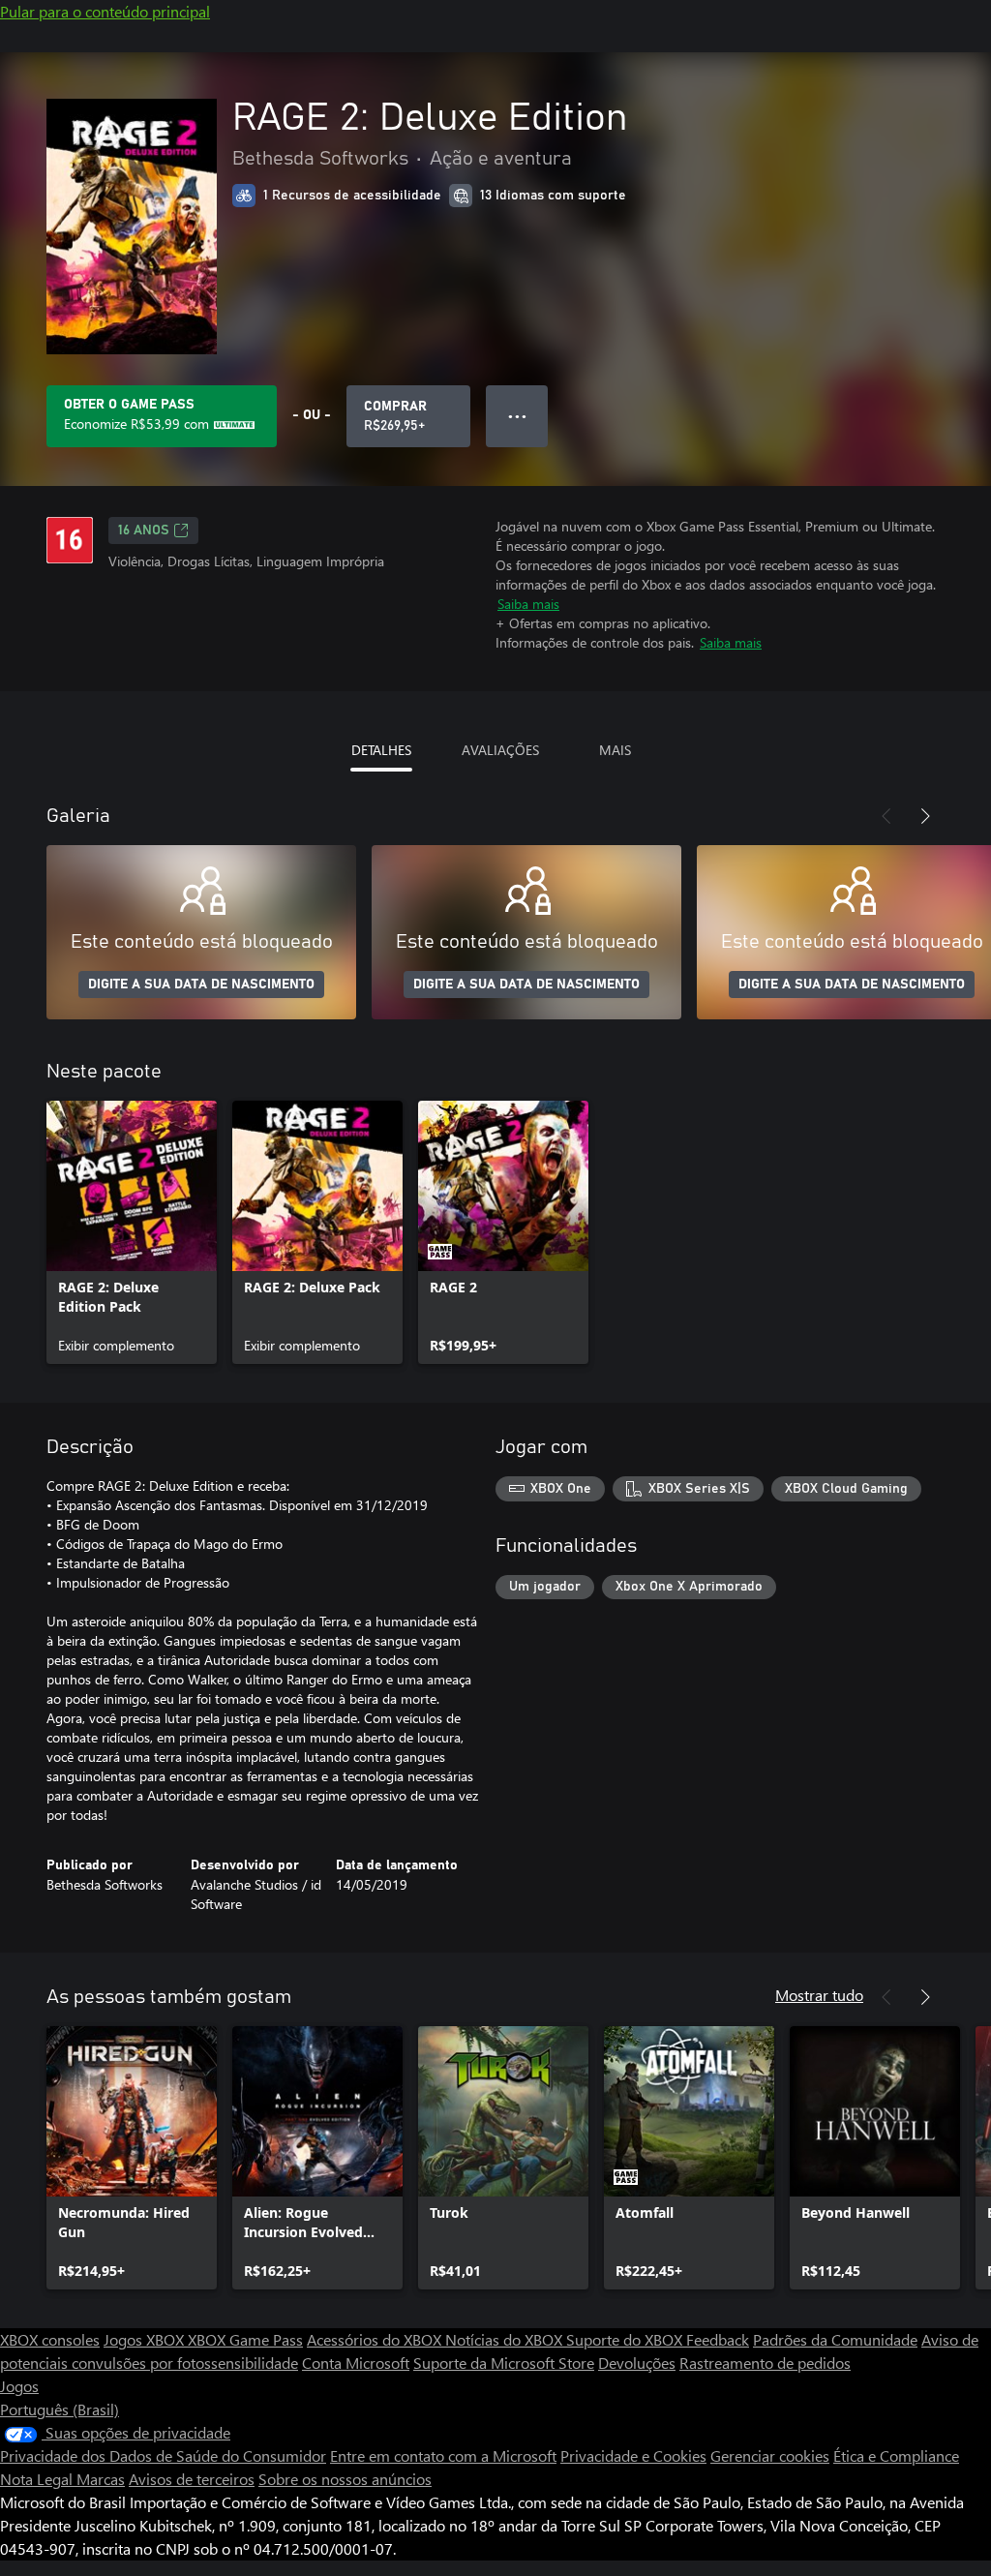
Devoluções (637, 2363)
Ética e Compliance (896, 2455)
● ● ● (517, 416)
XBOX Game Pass (245, 2339)
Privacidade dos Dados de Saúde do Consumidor (163, 2455)
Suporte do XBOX (626, 2339)
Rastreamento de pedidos (765, 2363)
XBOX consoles (50, 2339)
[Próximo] (925, 816)
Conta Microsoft (356, 2363)
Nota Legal (38, 2479)
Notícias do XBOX (506, 2339)
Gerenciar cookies (770, 2455)
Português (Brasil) (60, 2409)
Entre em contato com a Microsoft (443, 2455)
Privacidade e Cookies (633, 2455)
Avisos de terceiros (192, 2479)
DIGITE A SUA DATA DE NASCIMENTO (201, 985)
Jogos (19, 2386)
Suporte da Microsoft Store (504, 2363)
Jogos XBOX (146, 2339)
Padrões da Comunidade (835, 2339)
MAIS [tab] (615, 750)
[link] (132, 1232)
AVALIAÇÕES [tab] (500, 750)
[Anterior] (886, 816)
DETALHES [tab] (381, 750)
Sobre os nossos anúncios (345, 2479)
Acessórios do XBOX (376, 2339)
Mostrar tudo (819, 1995)
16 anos (144, 530)
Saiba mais (528, 604)
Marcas (101, 2479)
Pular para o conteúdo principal (105, 11)
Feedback (718, 2339)
